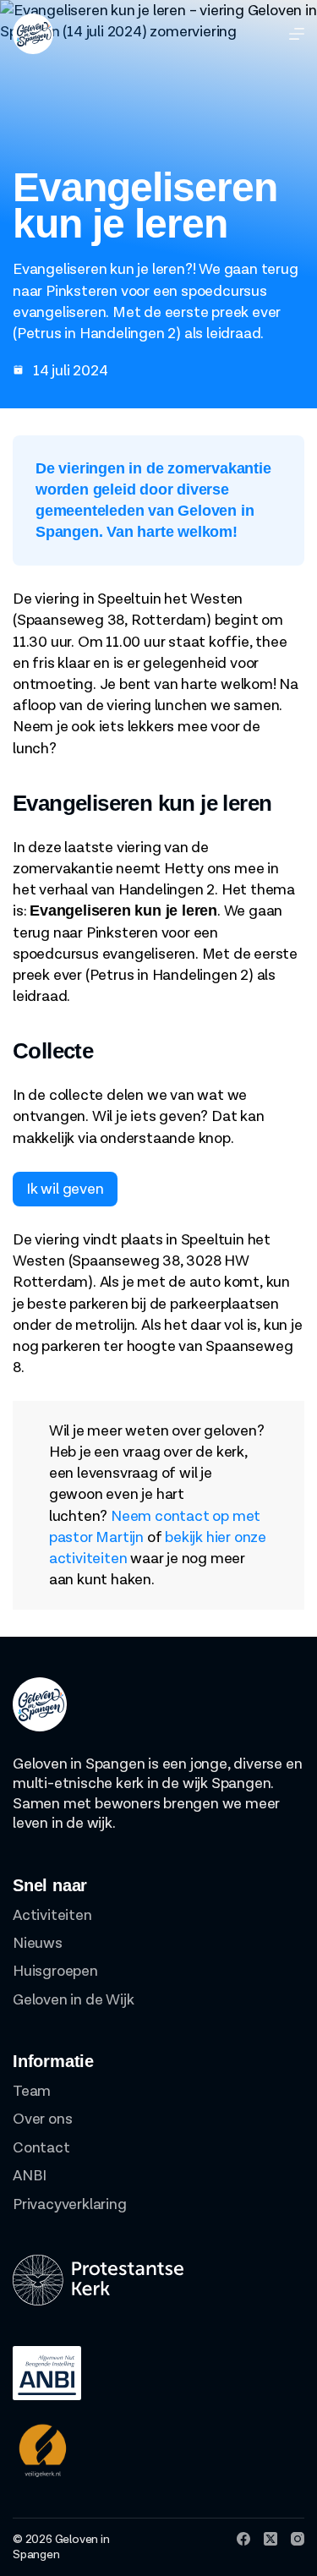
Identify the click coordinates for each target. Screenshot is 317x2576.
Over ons (42, 2119)
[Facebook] (243, 2539)
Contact (41, 2148)
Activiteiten (52, 1915)
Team (32, 2091)
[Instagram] (298, 2539)
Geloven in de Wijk (73, 2000)
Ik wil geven (65, 1189)
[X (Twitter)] (271, 2539)
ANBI (30, 2176)
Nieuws (38, 1943)
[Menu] (297, 34)
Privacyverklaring (70, 2204)
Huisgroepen (55, 1971)
